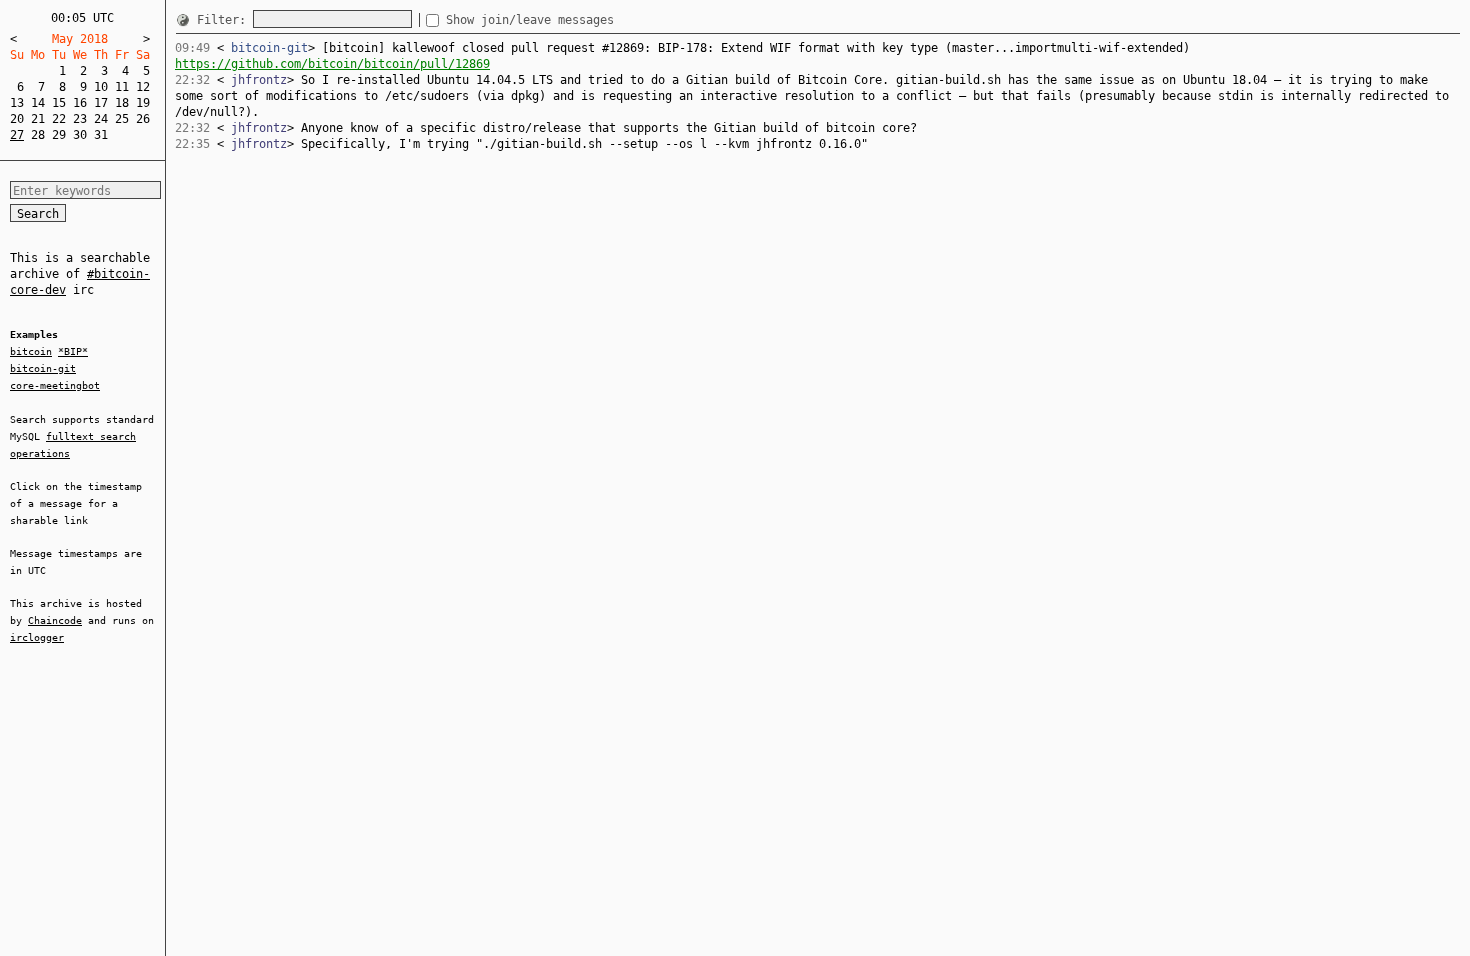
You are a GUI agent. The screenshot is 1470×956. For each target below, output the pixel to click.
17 (101, 103)
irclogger (37, 637)
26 (143, 119)
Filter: (225, 20)
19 (143, 103)
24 (101, 119)
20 (17, 119)
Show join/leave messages (530, 20)
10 (101, 87)
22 (59, 119)
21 (38, 119)
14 (38, 103)
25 (122, 119)
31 (101, 135)
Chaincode (55, 620)
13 (17, 103)
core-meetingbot (55, 385)
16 (80, 103)
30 (80, 135)
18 (122, 103)
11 (122, 87)
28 (38, 135)
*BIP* (73, 351)
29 (59, 135)
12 (143, 87)
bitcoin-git (43, 368)
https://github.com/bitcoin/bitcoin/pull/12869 (332, 64)
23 (80, 119)
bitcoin (31, 351)
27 (17, 135)
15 (59, 103)
